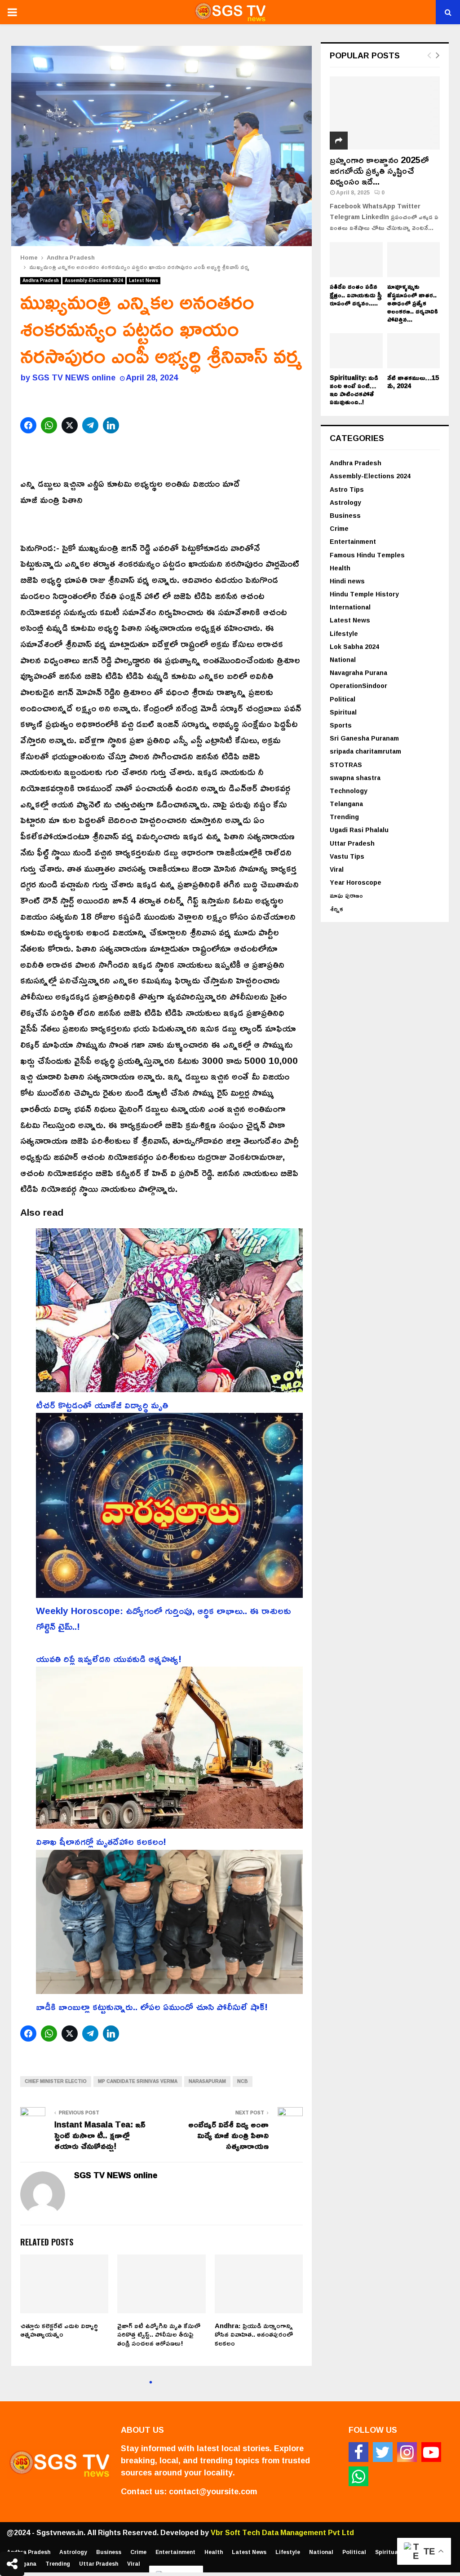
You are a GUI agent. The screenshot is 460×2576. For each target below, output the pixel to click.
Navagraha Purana (358, 673)
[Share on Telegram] (91, 425)
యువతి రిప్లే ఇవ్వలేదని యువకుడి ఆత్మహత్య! (109, 1659)
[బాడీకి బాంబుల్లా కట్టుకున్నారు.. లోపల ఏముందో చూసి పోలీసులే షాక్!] (169, 1924)
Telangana (346, 804)
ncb (243, 2081)
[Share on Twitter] (71, 425)
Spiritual (343, 712)
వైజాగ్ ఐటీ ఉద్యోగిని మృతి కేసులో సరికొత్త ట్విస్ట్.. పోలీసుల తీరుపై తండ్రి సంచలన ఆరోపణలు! (159, 2334)
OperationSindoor (358, 686)
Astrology (345, 502)
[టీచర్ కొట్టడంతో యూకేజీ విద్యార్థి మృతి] (169, 1313)
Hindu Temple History (364, 594)
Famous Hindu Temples (367, 555)
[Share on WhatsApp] (50, 425)
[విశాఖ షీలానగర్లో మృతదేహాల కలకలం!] (169, 1750)
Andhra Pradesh (41, 281)
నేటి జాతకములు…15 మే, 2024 (413, 382)
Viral (337, 869)
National (343, 659)
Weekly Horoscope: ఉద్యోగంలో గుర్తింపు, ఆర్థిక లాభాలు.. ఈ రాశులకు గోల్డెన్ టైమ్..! (164, 1619)
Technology (349, 791)
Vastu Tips (347, 856)
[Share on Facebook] (29, 425)
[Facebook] (358, 2452)
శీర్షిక (336, 909)
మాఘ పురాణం (346, 895)
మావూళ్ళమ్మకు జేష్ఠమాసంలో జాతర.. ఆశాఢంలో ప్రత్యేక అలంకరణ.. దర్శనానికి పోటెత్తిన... (413, 302)
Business (345, 515)
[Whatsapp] (358, 2476)
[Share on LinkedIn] (112, 425)
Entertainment (353, 541)
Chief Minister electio (56, 2081)
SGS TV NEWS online (74, 377)
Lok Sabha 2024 (354, 646)
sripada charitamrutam (365, 751)
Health (340, 568)
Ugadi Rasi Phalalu (359, 830)
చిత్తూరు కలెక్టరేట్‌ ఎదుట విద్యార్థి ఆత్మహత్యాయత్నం (59, 2330)
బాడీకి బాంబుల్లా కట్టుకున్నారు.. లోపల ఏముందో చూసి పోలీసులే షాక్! (152, 2007)
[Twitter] (383, 2452)
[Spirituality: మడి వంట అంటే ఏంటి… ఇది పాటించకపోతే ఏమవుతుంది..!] (356, 351)
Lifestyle (344, 633)
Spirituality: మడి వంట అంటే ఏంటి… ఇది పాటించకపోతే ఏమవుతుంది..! (354, 390)
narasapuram (207, 2081)
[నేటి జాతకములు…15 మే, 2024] (414, 351)
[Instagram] (407, 2452)
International (350, 607)
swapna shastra (355, 778)
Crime (339, 528)
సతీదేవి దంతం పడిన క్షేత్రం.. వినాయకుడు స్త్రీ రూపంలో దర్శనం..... (356, 294)
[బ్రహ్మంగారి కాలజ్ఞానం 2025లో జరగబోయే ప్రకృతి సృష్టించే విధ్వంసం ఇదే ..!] (385, 113)
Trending (344, 817)
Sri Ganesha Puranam (364, 738)
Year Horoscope (356, 882)
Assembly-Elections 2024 (94, 281)
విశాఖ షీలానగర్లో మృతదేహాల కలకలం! (101, 1841)
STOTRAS (346, 765)
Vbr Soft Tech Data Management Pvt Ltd (282, 2532)
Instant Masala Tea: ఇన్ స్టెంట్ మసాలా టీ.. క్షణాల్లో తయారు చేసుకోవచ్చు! (100, 2135)
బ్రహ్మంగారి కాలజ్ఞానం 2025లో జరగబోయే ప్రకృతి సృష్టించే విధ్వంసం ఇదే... (379, 170)
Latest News (144, 281)
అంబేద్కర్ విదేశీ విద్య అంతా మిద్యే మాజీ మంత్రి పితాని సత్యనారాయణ (228, 2135)
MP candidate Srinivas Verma (138, 2081)
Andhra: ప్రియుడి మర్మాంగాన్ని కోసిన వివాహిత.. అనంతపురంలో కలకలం (254, 2334)
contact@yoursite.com (213, 2491)
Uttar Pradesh (352, 843)
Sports (341, 725)
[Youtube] (431, 2452)
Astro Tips (347, 489)
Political (343, 699)
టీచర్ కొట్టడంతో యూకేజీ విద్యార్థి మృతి (102, 1405)
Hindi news (347, 581)
